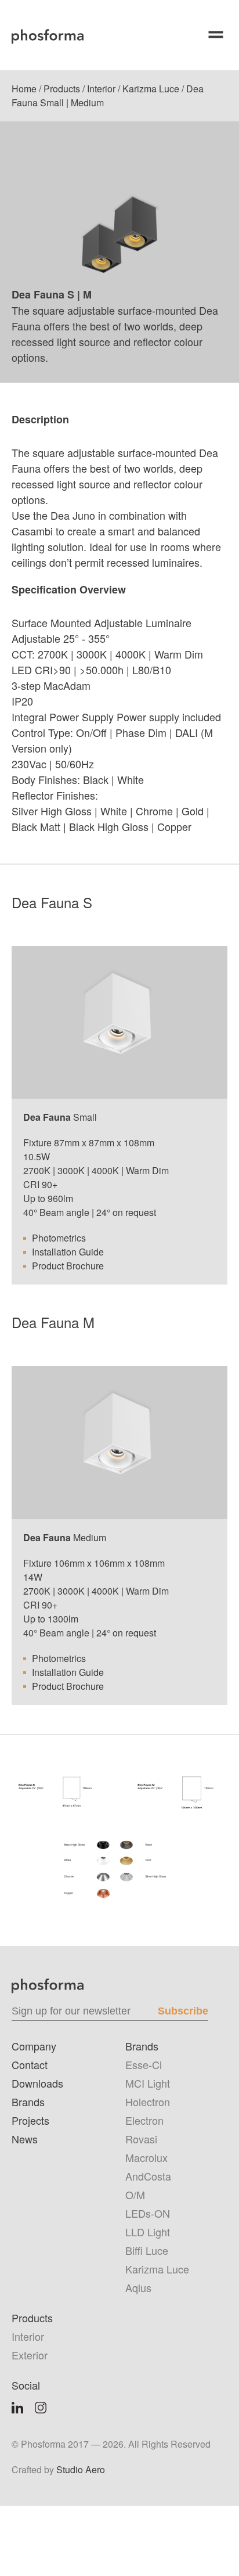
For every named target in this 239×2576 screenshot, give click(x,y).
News (25, 2139)
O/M (135, 2194)
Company (34, 2046)
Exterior (30, 2355)
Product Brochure (68, 1266)
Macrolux (146, 2157)
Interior (101, 89)
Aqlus (138, 2287)
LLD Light (148, 2232)
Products (62, 89)
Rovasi (141, 2139)
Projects (30, 2120)
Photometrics (59, 1238)
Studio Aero (81, 2469)
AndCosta (148, 2176)
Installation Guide (68, 1252)
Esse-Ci (144, 2064)
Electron (144, 2120)
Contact (30, 2064)
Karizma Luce (151, 89)
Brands (28, 2102)
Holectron (148, 2102)
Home (24, 89)
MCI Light (148, 2083)
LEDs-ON (148, 2213)
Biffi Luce (147, 2250)
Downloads (37, 2083)
